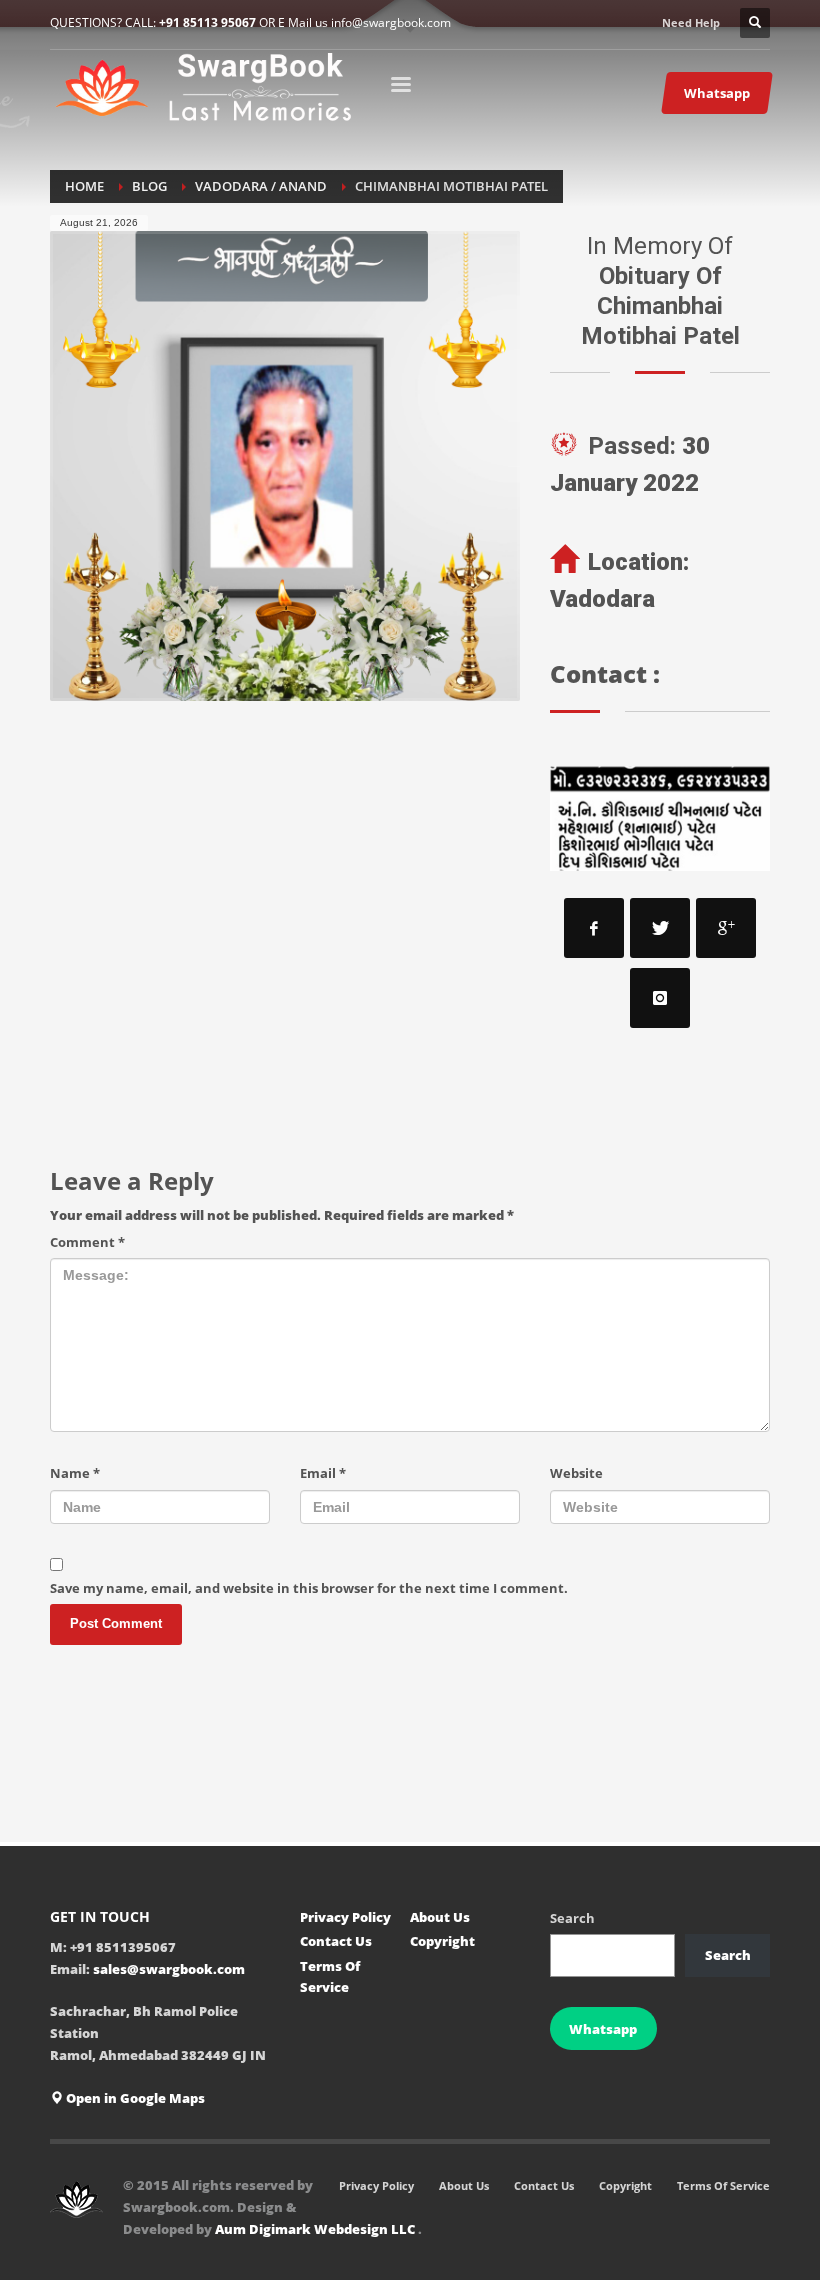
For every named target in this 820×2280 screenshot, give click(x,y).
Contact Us (336, 1941)
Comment (87, 1242)
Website (576, 1473)
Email (323, 1473)
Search (572, 1918)
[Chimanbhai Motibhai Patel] (285, 466)
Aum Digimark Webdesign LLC (316, 2229)
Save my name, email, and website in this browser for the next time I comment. (309, 1588)
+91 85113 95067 (207, 22)
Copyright (442, 1941)
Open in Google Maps (134, 2098)
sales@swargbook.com (169, 1969)
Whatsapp (603, 2029)
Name (75, 1473)
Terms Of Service (330, 1976)
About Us (440, 1917)
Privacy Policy (345, 1917)
